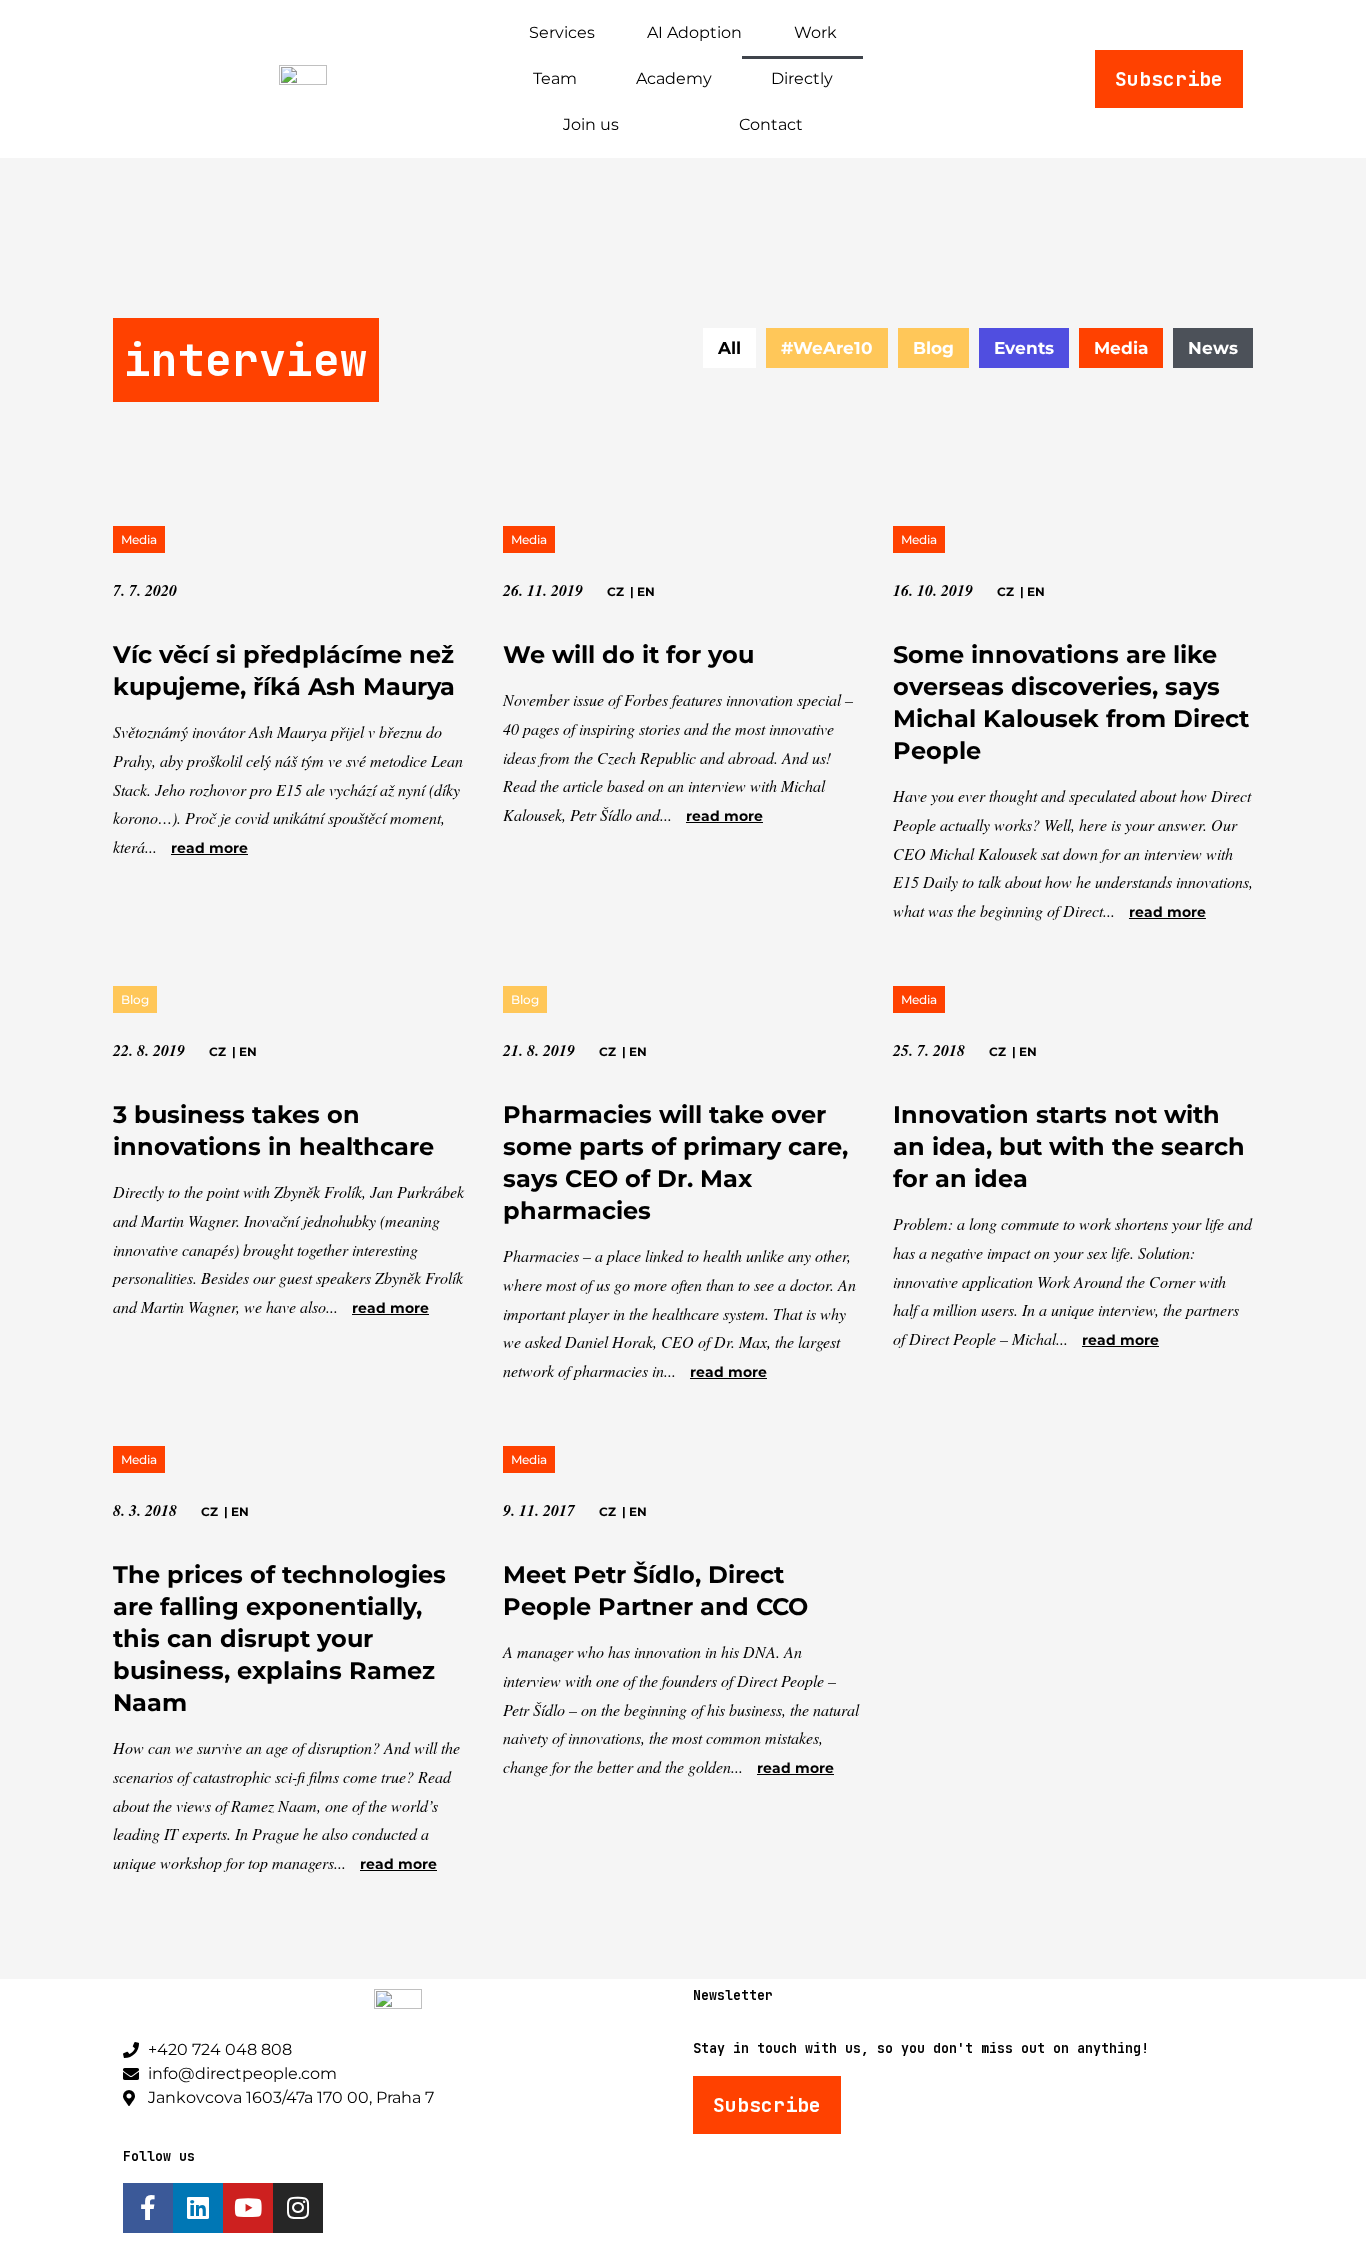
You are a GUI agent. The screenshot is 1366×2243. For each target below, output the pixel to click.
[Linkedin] (198, 2208)
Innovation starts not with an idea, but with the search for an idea (1069, 1146)
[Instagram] (298, 2208)
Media (1121, 348)
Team (555, 78)
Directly (802, 78)
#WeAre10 (827, 348)
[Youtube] (248, 2208)
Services (562, 32)
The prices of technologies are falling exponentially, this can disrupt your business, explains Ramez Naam (279, 1638)
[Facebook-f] (148, 2208)
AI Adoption (694, 32)
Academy (674, 78)
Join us (591, 124)
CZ (615, 591)
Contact (771, 124)
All (729, 348)
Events (1024, 348)
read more (209, 848)
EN (646, 591)
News (1213, 348)
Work (815, 32)
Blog (933, 348)
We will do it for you (628, 654)
